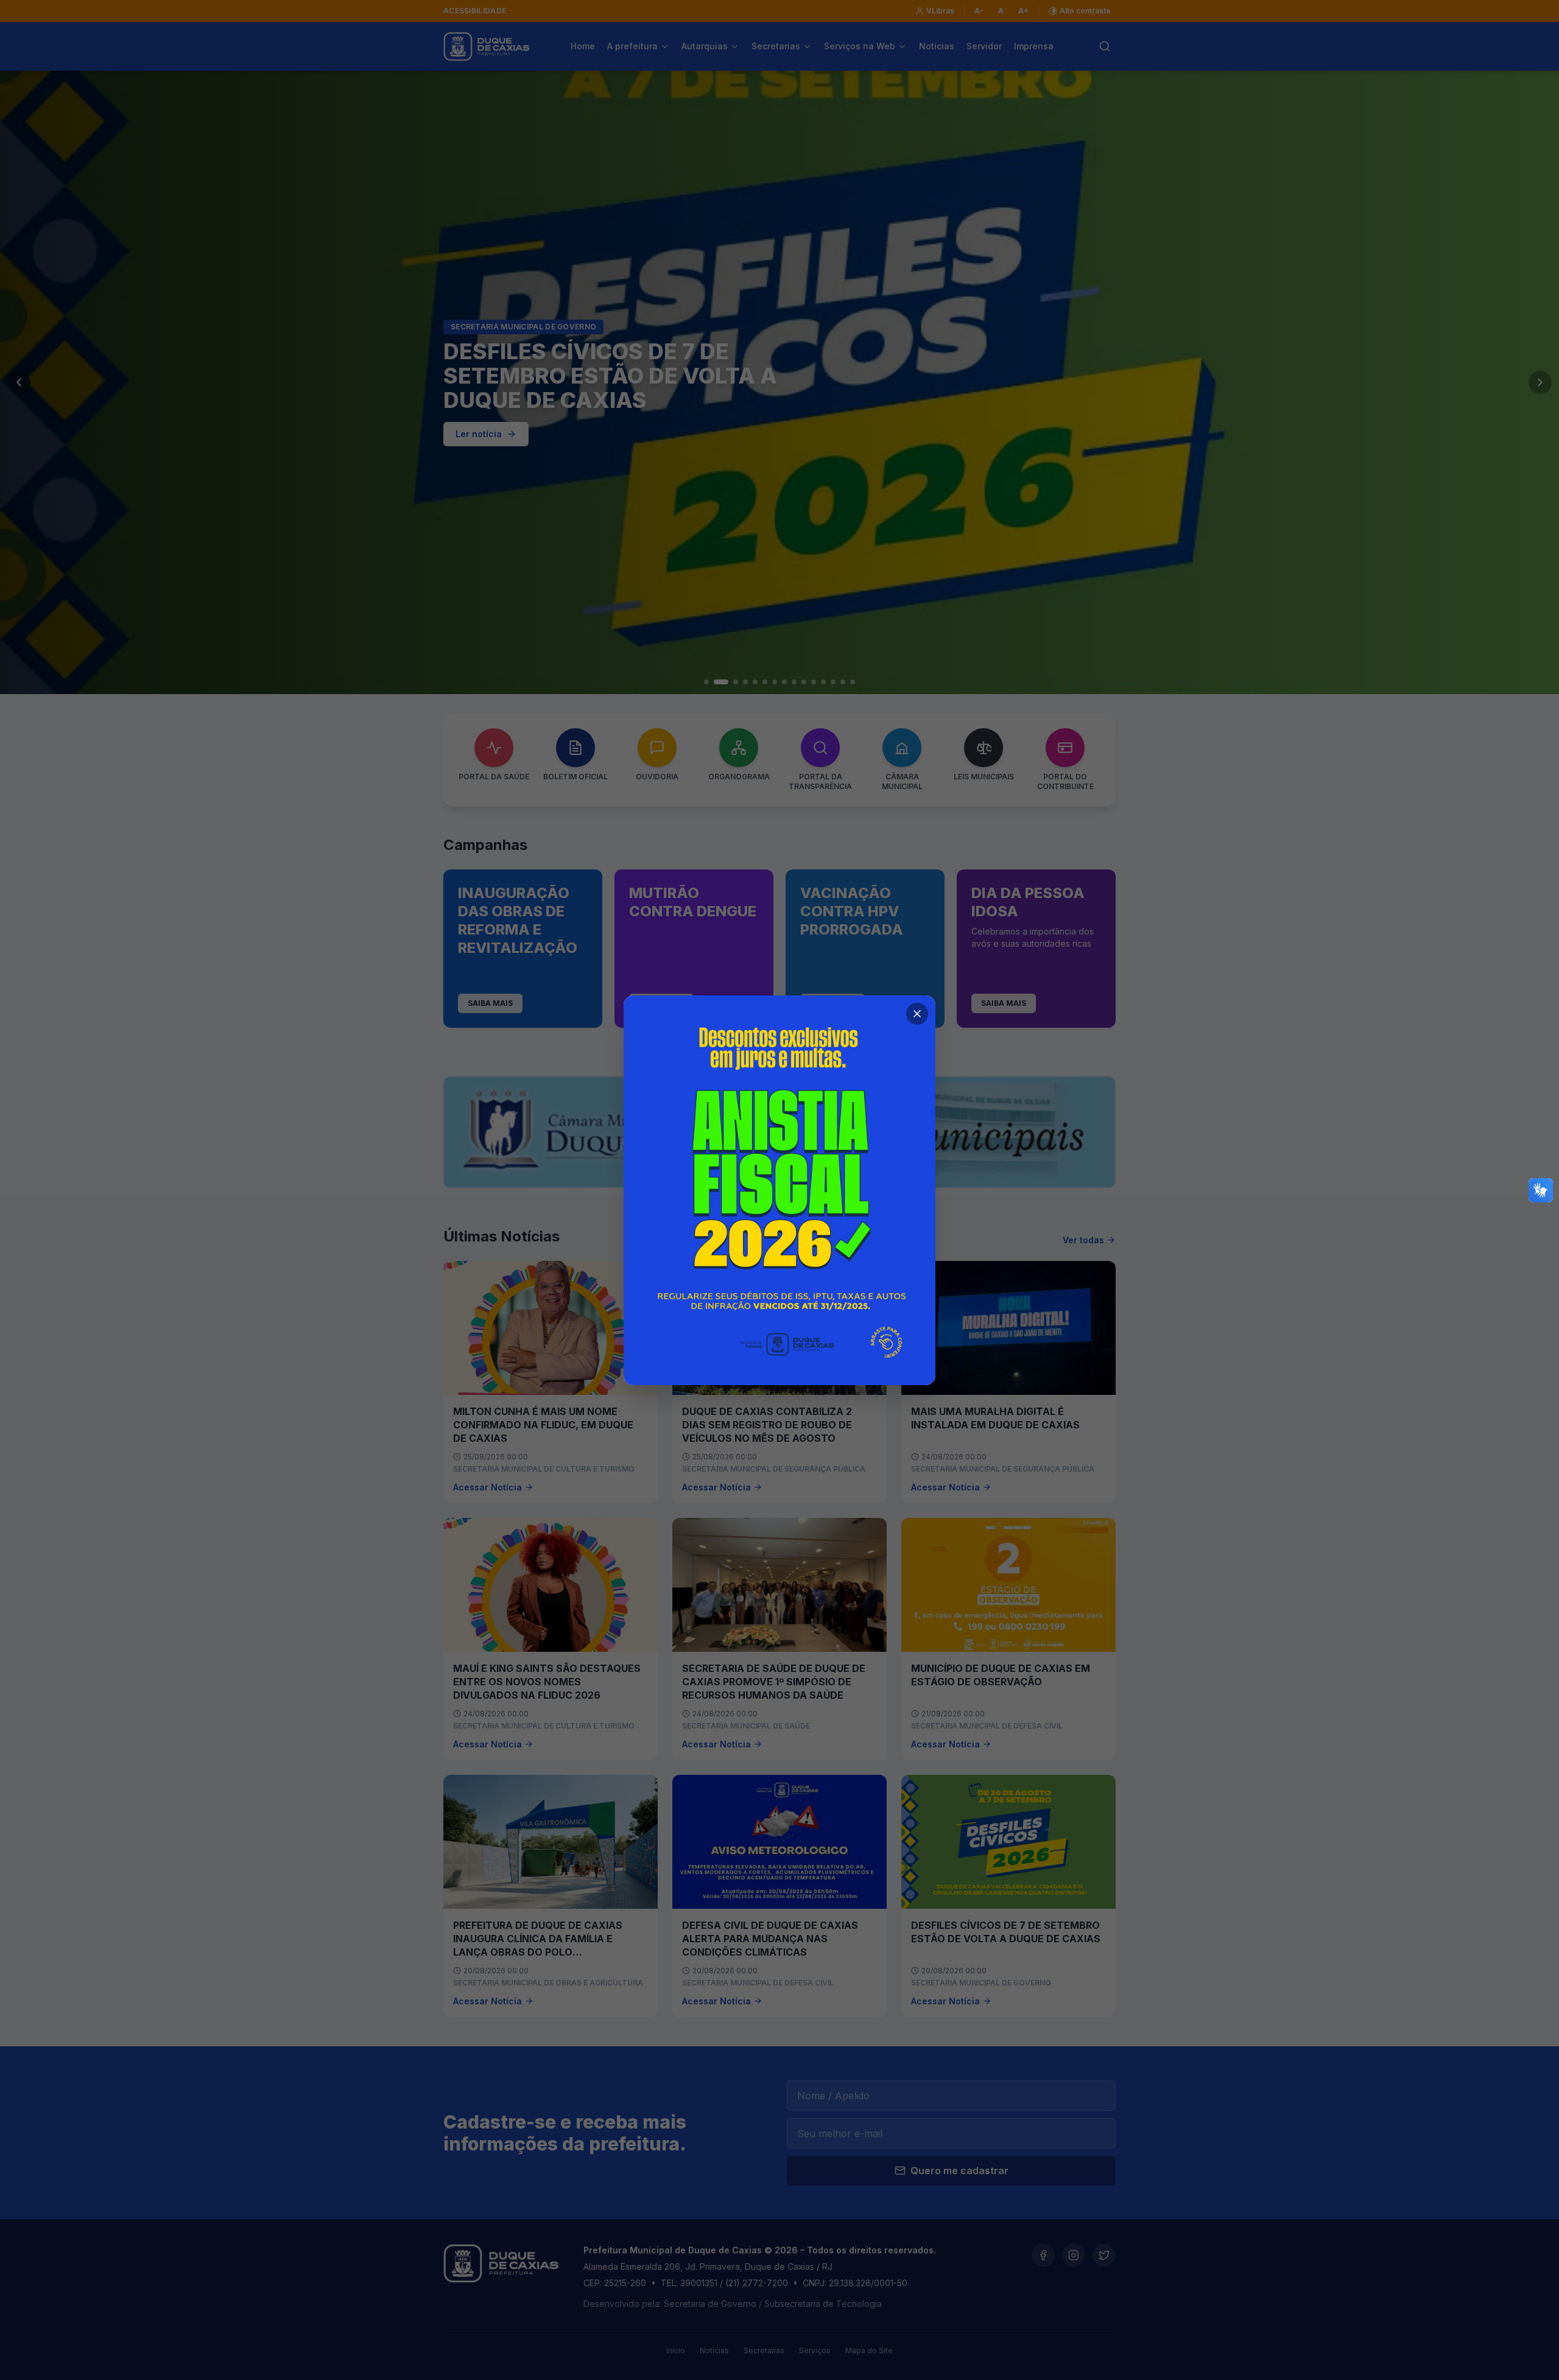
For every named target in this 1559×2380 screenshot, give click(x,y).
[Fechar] (917, 1014)
